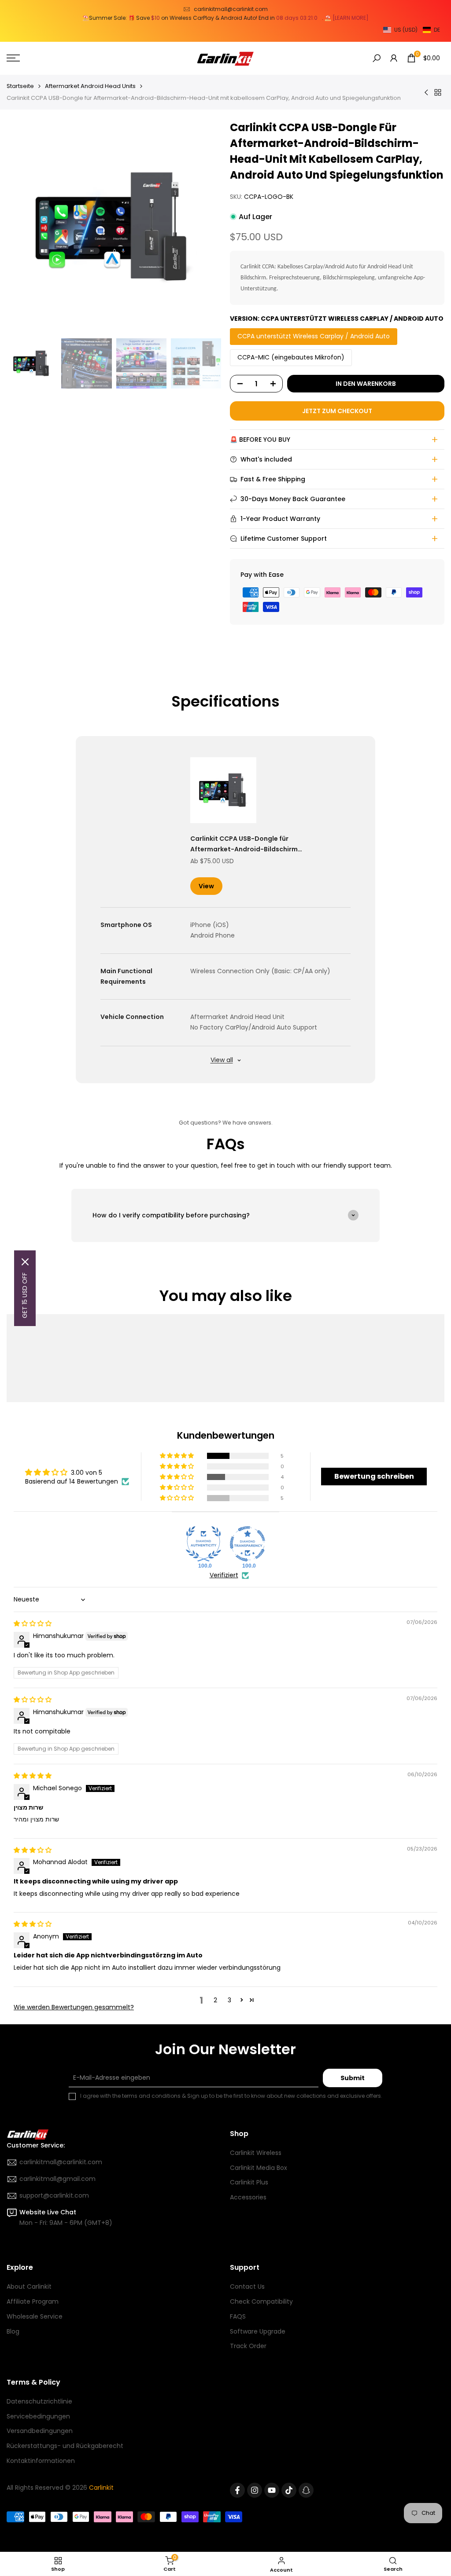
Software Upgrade (258, 2331)
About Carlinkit (29, 2287)
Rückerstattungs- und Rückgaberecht (65, 2446)
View (206, 886)
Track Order (248, 2346)
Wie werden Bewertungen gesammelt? (74, 2007)
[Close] (25, 1262)
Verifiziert (224, 1575)
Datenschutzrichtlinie (39, 2401)
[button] (412, 30)
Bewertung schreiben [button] (374, 1476)
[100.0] (203, 1544)
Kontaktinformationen (41, 2461)
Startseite (20, 86)
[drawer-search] (377, 58)
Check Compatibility (261, 2301)
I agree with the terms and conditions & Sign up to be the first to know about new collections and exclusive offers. (231, 2096)
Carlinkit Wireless (256, 2153)
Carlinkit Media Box (259, 2168)
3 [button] (229, 2000)
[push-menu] (13, 58)
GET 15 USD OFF (25, 1295)
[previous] (26, 227)
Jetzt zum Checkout (337, 411)
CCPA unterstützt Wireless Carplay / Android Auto (314, 336)
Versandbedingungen (40, 2431)
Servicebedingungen (38, 2416)
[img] (33, 1623)
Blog (13, 2331)
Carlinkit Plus (249, 2182)
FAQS (238, 2316)
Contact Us (247, 2287)
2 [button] (215, 2000)
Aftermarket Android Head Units (90, 86)
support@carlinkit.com (54, 2195)
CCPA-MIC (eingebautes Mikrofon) (291, 357)
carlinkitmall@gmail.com (57, 2179)
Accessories (248, 2197)
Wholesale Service (35, 2316)
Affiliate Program (33, 2301)
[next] (201, 227)
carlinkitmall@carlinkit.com (231, 9)
